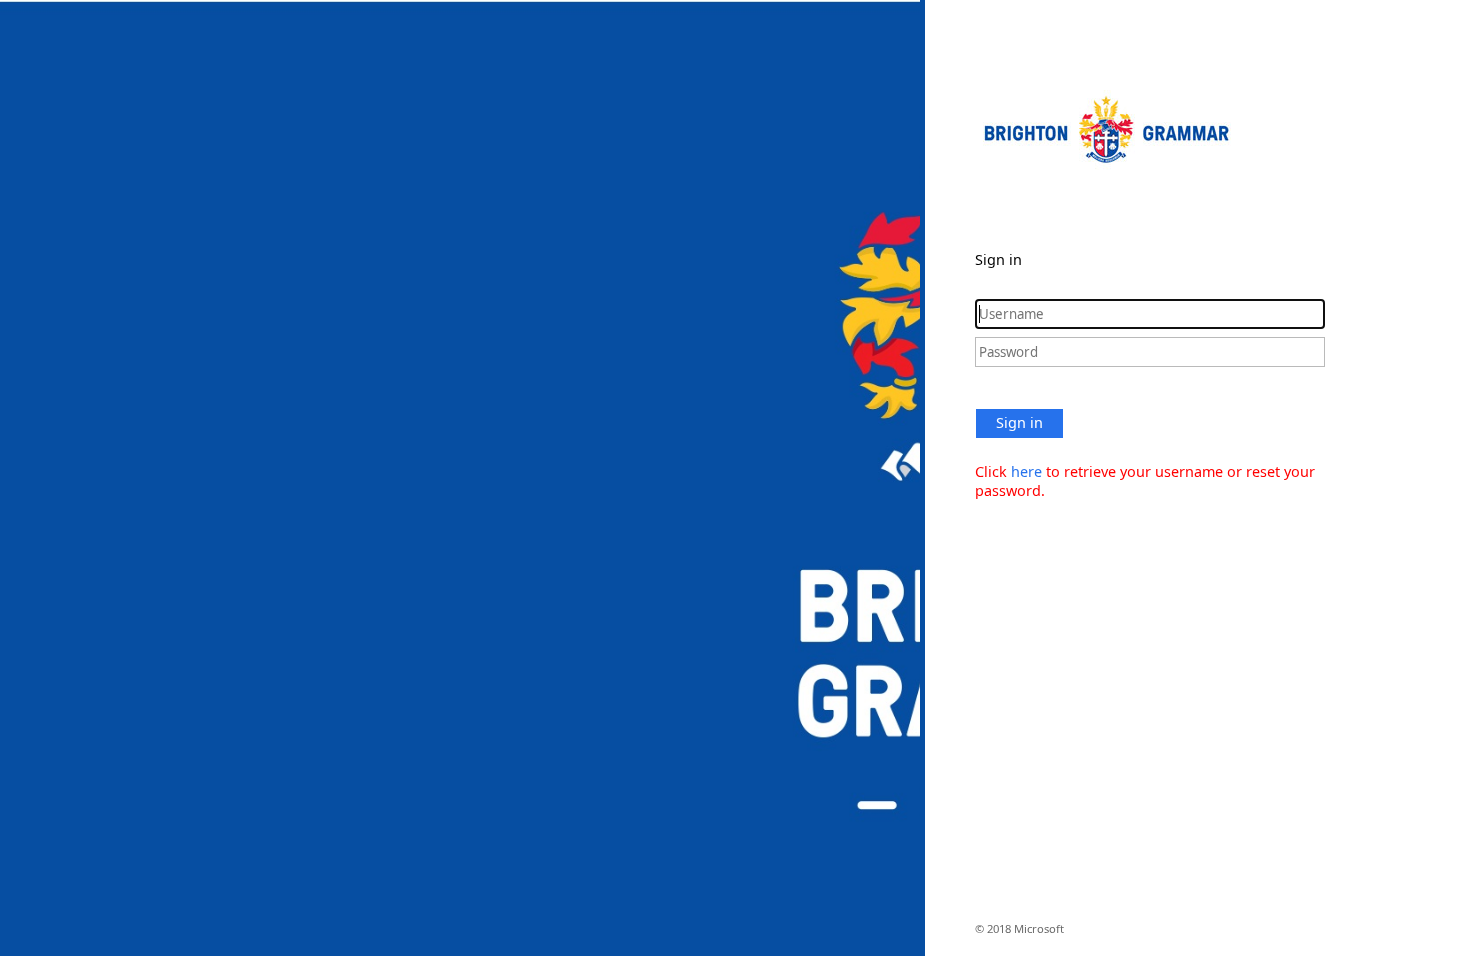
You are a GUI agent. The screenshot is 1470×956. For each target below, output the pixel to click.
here (1026, 471)
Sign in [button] (1019, 422)
